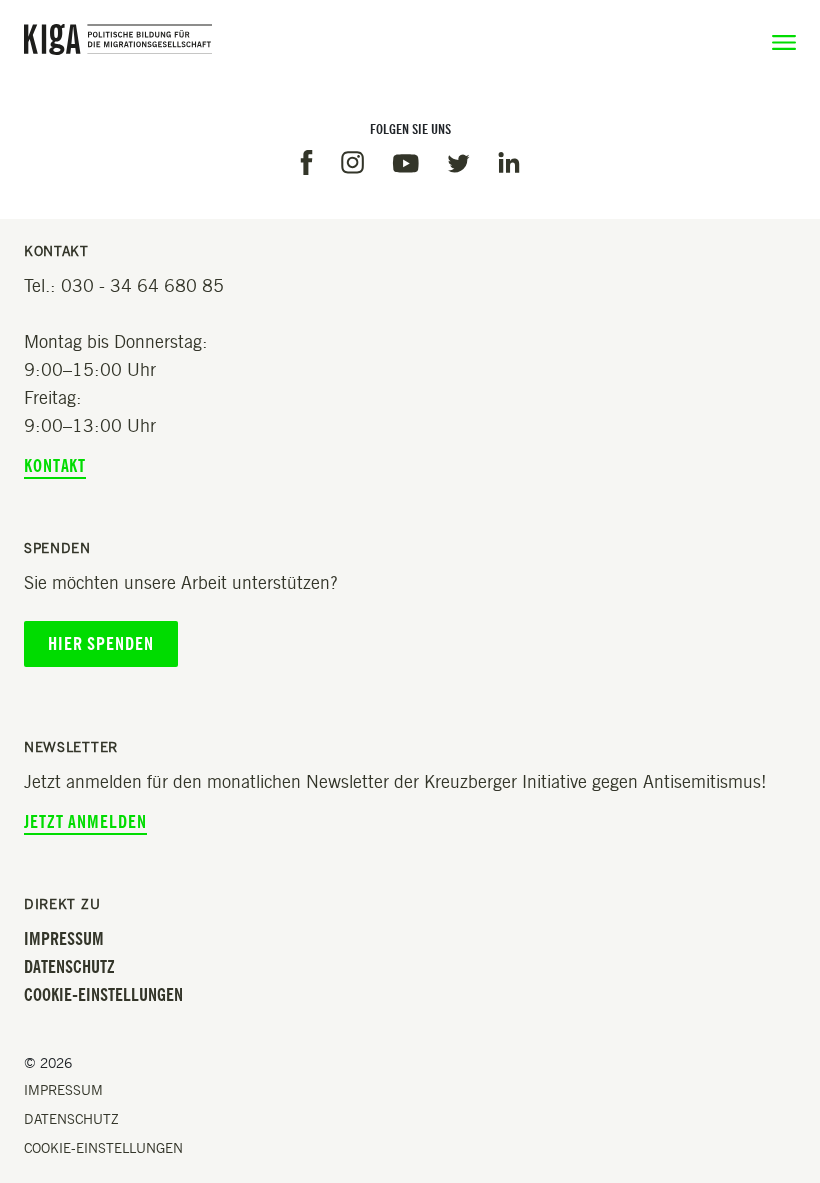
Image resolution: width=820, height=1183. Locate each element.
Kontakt (55, 466)
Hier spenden (101, 644)
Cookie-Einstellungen (103, 995)
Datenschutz (69, 967)
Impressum (64, 939)
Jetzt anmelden (85, 822)
